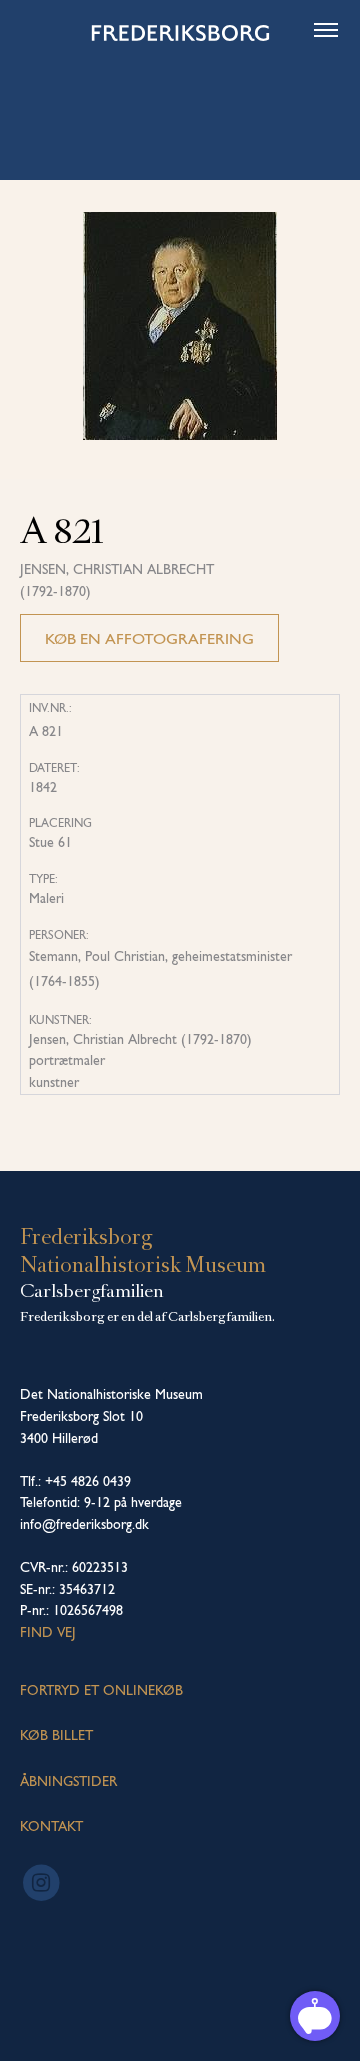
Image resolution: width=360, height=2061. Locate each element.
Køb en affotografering (149, 638)
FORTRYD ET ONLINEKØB (101, 1690)
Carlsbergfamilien (92, 1291)
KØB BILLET (56, 1735)
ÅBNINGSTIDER (68, 1781)
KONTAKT (51, 1826)
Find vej (48, 1632)
